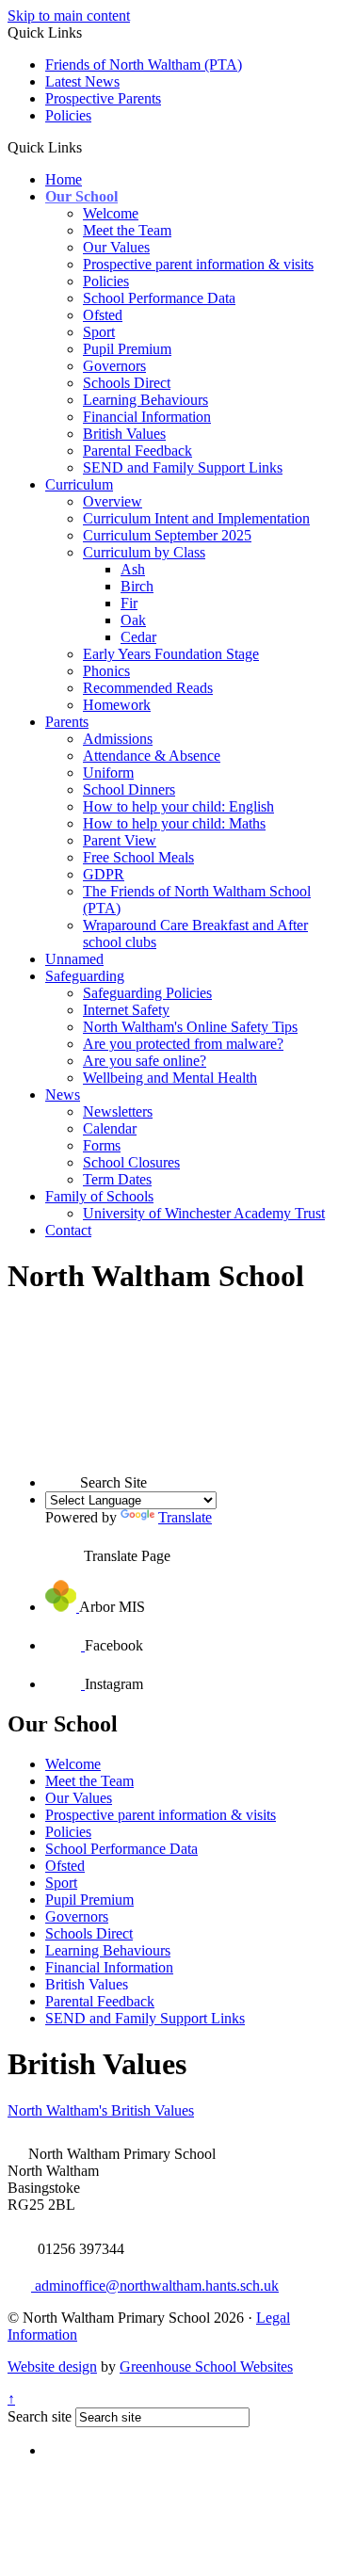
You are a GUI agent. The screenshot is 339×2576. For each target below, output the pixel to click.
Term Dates (117, 1179)
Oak (133, 620)
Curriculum (79, 484)
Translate (185, 1517)
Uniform (108, 773)
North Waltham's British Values (101, 2110)
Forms (102, 1145)
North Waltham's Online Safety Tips (190, 1027)
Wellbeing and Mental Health (170, 1078)
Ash (133, 569)
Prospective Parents (103, 98)
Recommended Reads (148, 688)
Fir (129, 603)
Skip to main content (69, 16)
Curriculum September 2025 (167, 535)
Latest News (82, 81)
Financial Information (147, 417)
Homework (117, 705)
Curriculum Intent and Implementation (196, 518)
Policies (68, 115)
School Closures (131, 1162)
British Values (124, 434)
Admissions (118, 739)
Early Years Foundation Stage (171, 654)
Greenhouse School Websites (206, 2367)
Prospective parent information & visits (198, 264)
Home (64, 179)
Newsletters (118, 1111)
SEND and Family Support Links (183, 467)
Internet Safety (126, 1010)
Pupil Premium (127, 349)
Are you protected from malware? (183, 1044)
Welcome (111, 213)
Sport (99, 332)
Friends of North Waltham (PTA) (144, 64)
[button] (89, 147)
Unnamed (74, 959)
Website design (52, 2367)
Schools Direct (127, 383)
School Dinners (129, 789)
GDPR (104, 874)
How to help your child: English (178, 806)
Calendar (110, 1128)
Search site (40, 2416)
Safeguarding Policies (147, 993)
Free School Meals (138, 857)
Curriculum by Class (144, 552)
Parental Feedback (137, 451)
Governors (114, 366)
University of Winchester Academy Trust (204, 1213)
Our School (81, 196)
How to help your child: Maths (174, 823)
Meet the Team (127, 230)
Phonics (106, 671)
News (63, 1095)
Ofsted (103, 315)
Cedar (138, 637)
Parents (67, 722)
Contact (68, 1230)
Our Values (116, 247)
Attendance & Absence (152, 756)
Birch (137, 586)
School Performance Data (159, 298)
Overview (113, 501)
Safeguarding (85, 976)
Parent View (120, 840)
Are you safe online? (145, 1061)
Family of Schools (99, 1196)
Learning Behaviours (145, 400)
